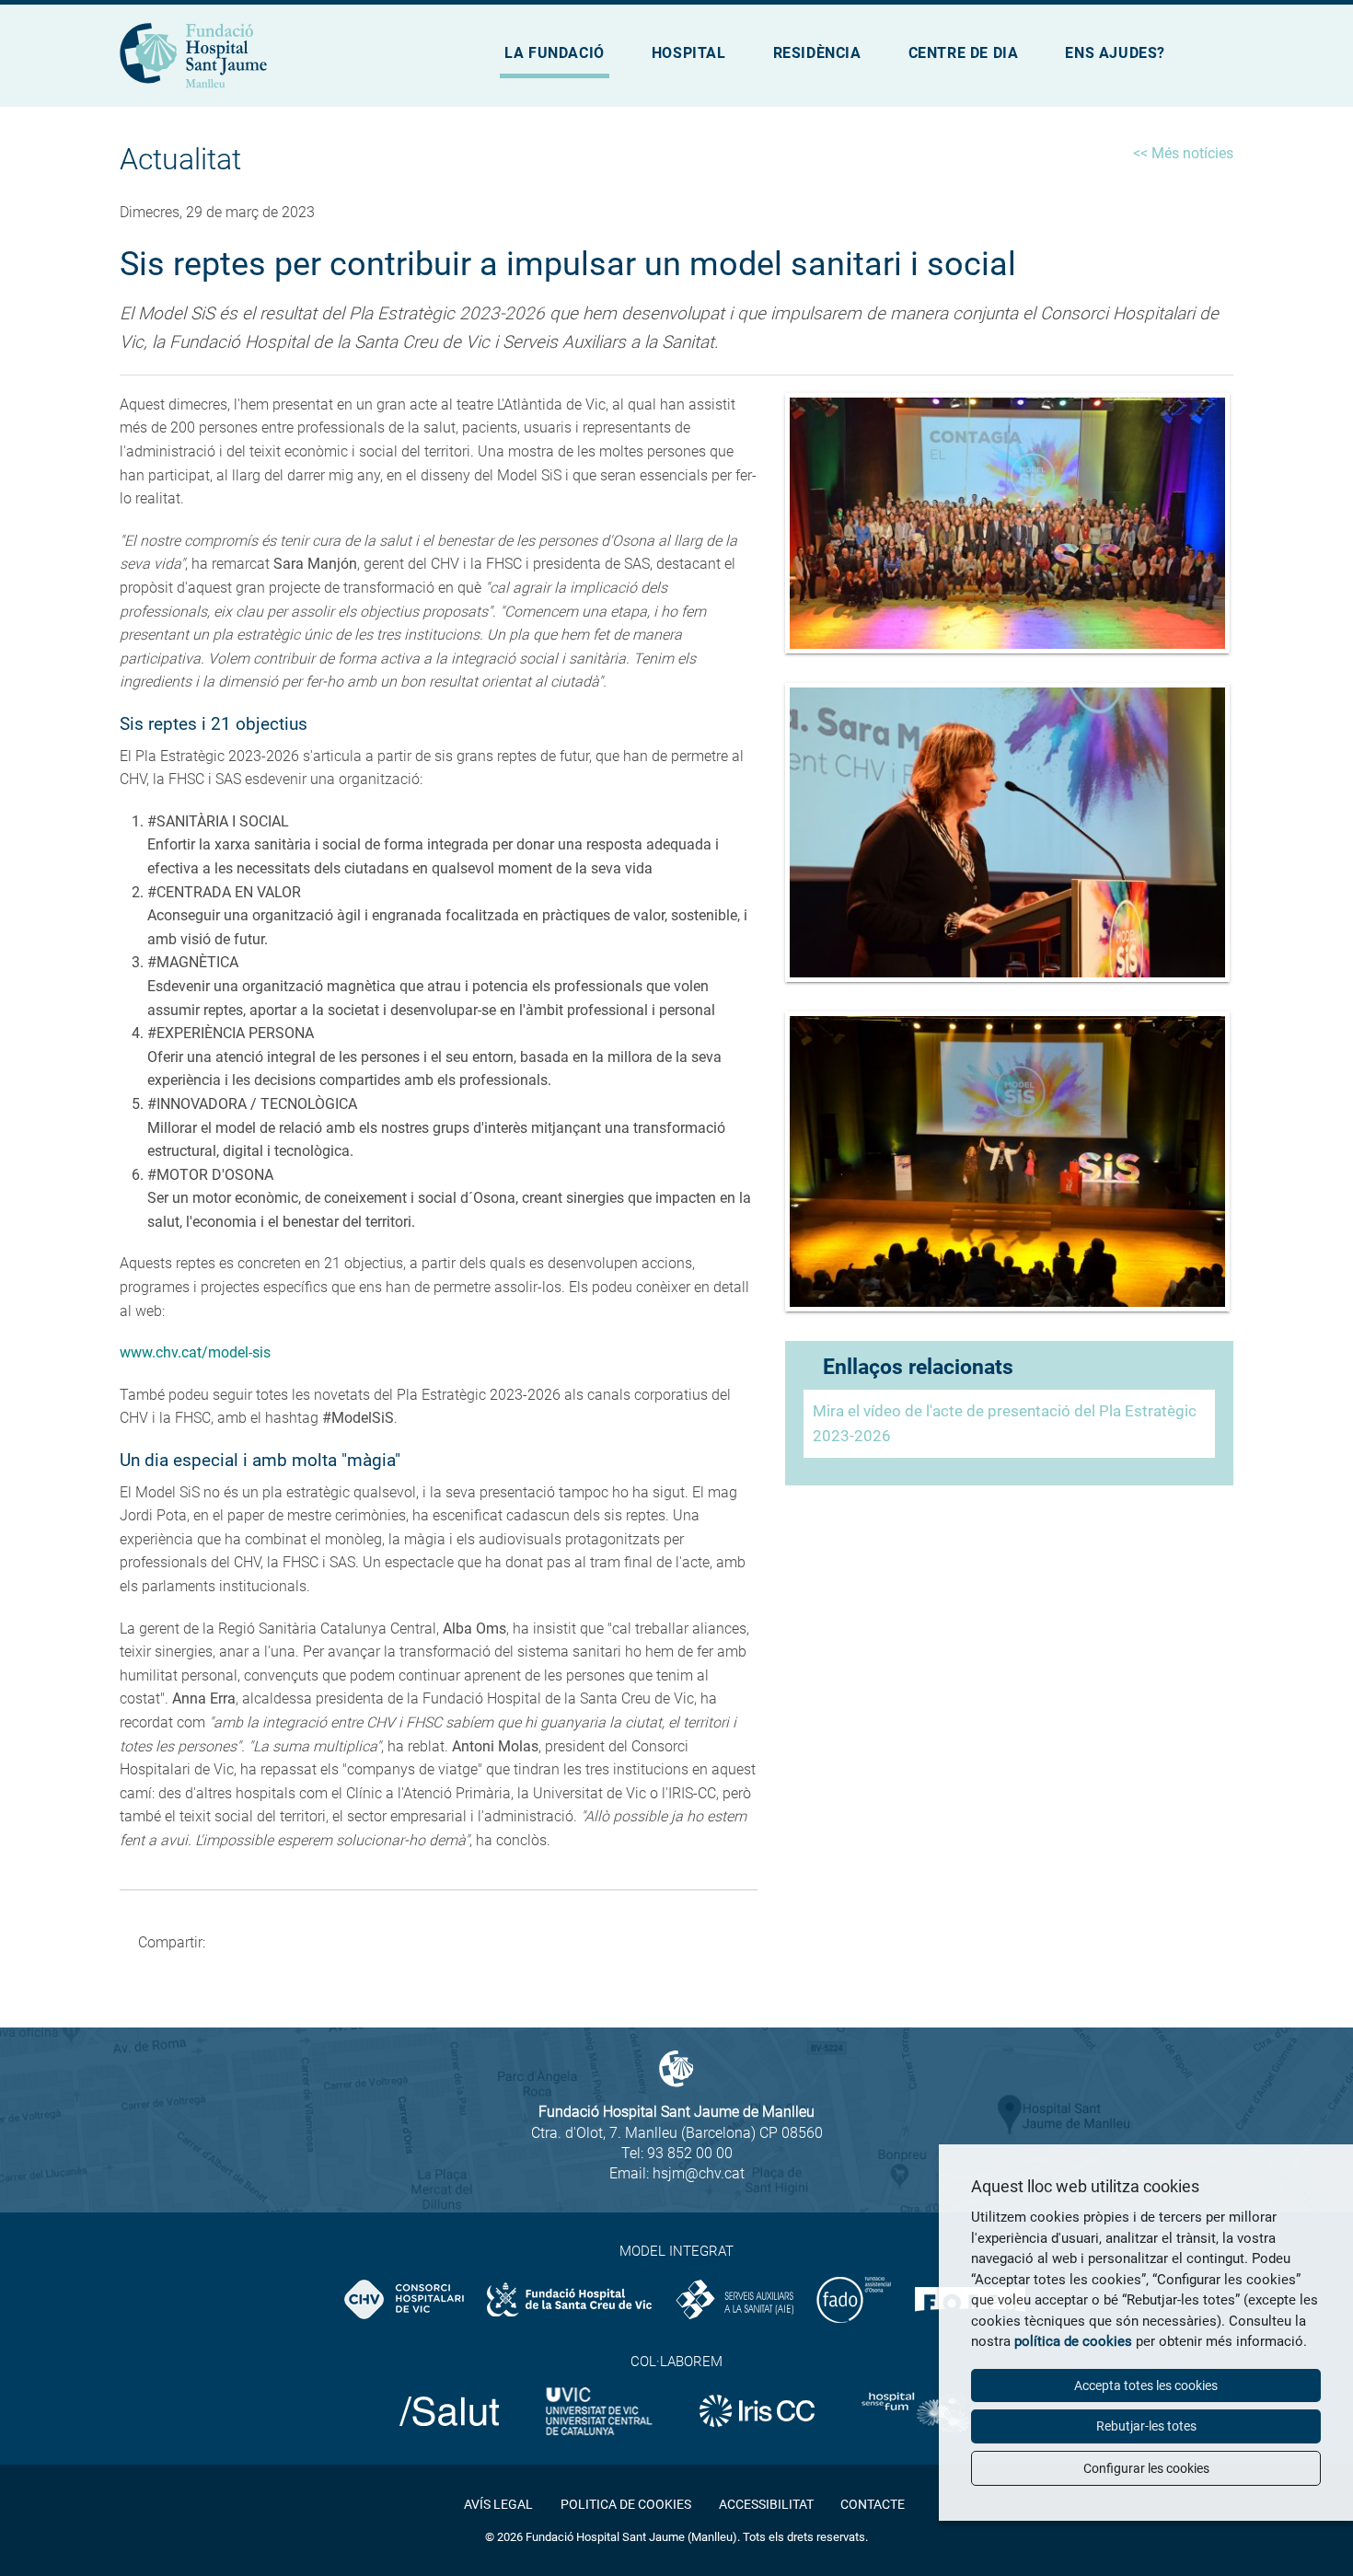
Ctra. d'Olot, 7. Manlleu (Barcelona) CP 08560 (677, 2133)
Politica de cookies (626, 2504)
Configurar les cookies (1146, 2468)
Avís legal (498, 2504)
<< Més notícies (1183, 153)
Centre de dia (964, 53)
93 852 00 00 (690, 2153)
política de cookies (1073, 2341)
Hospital (689, 53)
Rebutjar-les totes (1146, 2426)
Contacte (873, 2504)
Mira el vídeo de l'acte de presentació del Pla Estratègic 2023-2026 (1005, 1423)
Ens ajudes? (1115, 53)
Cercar (1220, 61)
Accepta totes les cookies (1146, 2385)
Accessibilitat (766, 2504)
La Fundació (555, 53)
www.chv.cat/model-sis (195, 1352)
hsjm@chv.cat (699, 2173)
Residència (817, 53)
